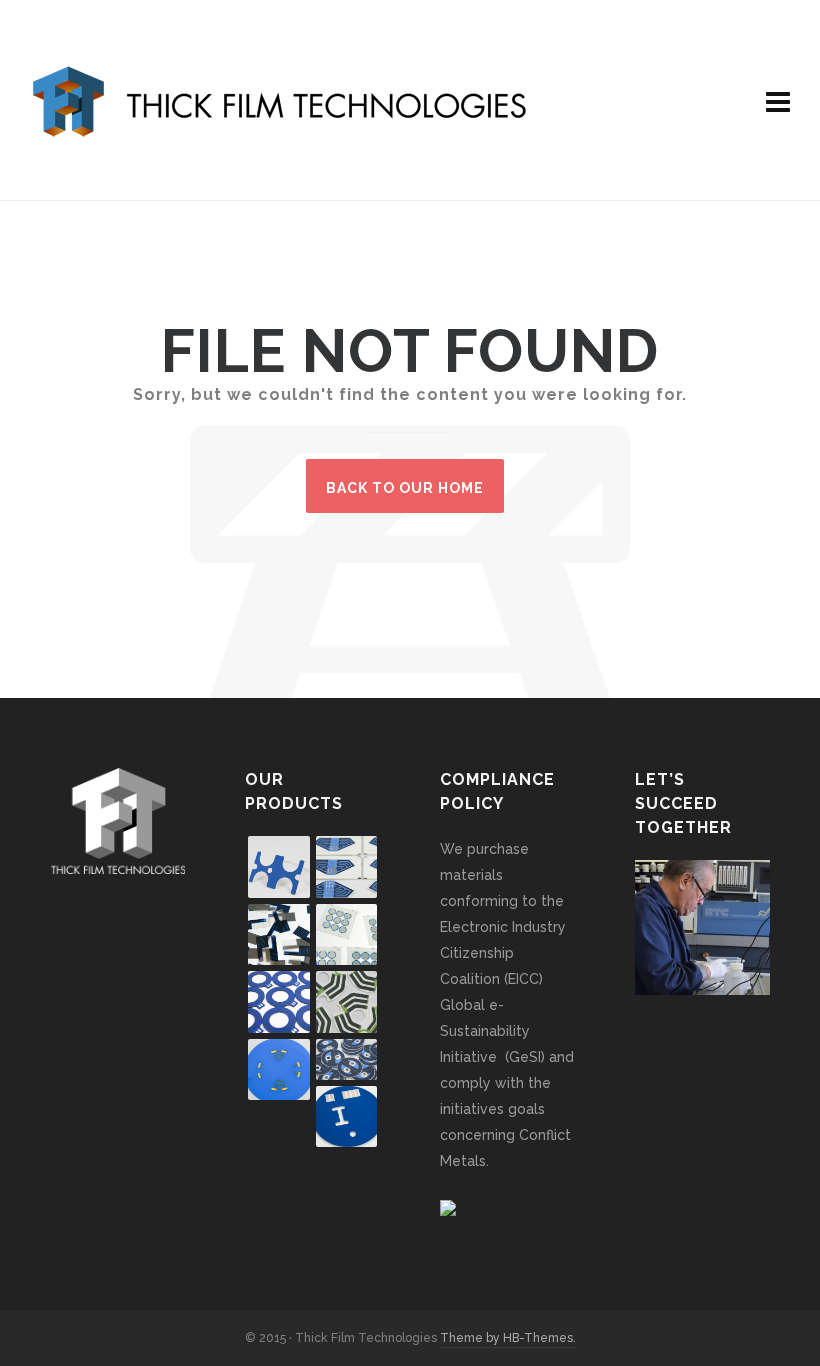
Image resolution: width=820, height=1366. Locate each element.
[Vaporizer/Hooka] (347, 1059)
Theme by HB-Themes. (508, 1338)
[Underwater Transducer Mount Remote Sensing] (279, 1070)
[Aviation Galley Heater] (347, 1002)
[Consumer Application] (347, 935)
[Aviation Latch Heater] (279, 867)
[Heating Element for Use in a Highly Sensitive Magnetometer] (279, 935)
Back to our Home (405, 488)
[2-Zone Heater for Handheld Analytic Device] (347, 867)
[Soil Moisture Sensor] (347, 1117)
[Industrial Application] (279, 1002)
